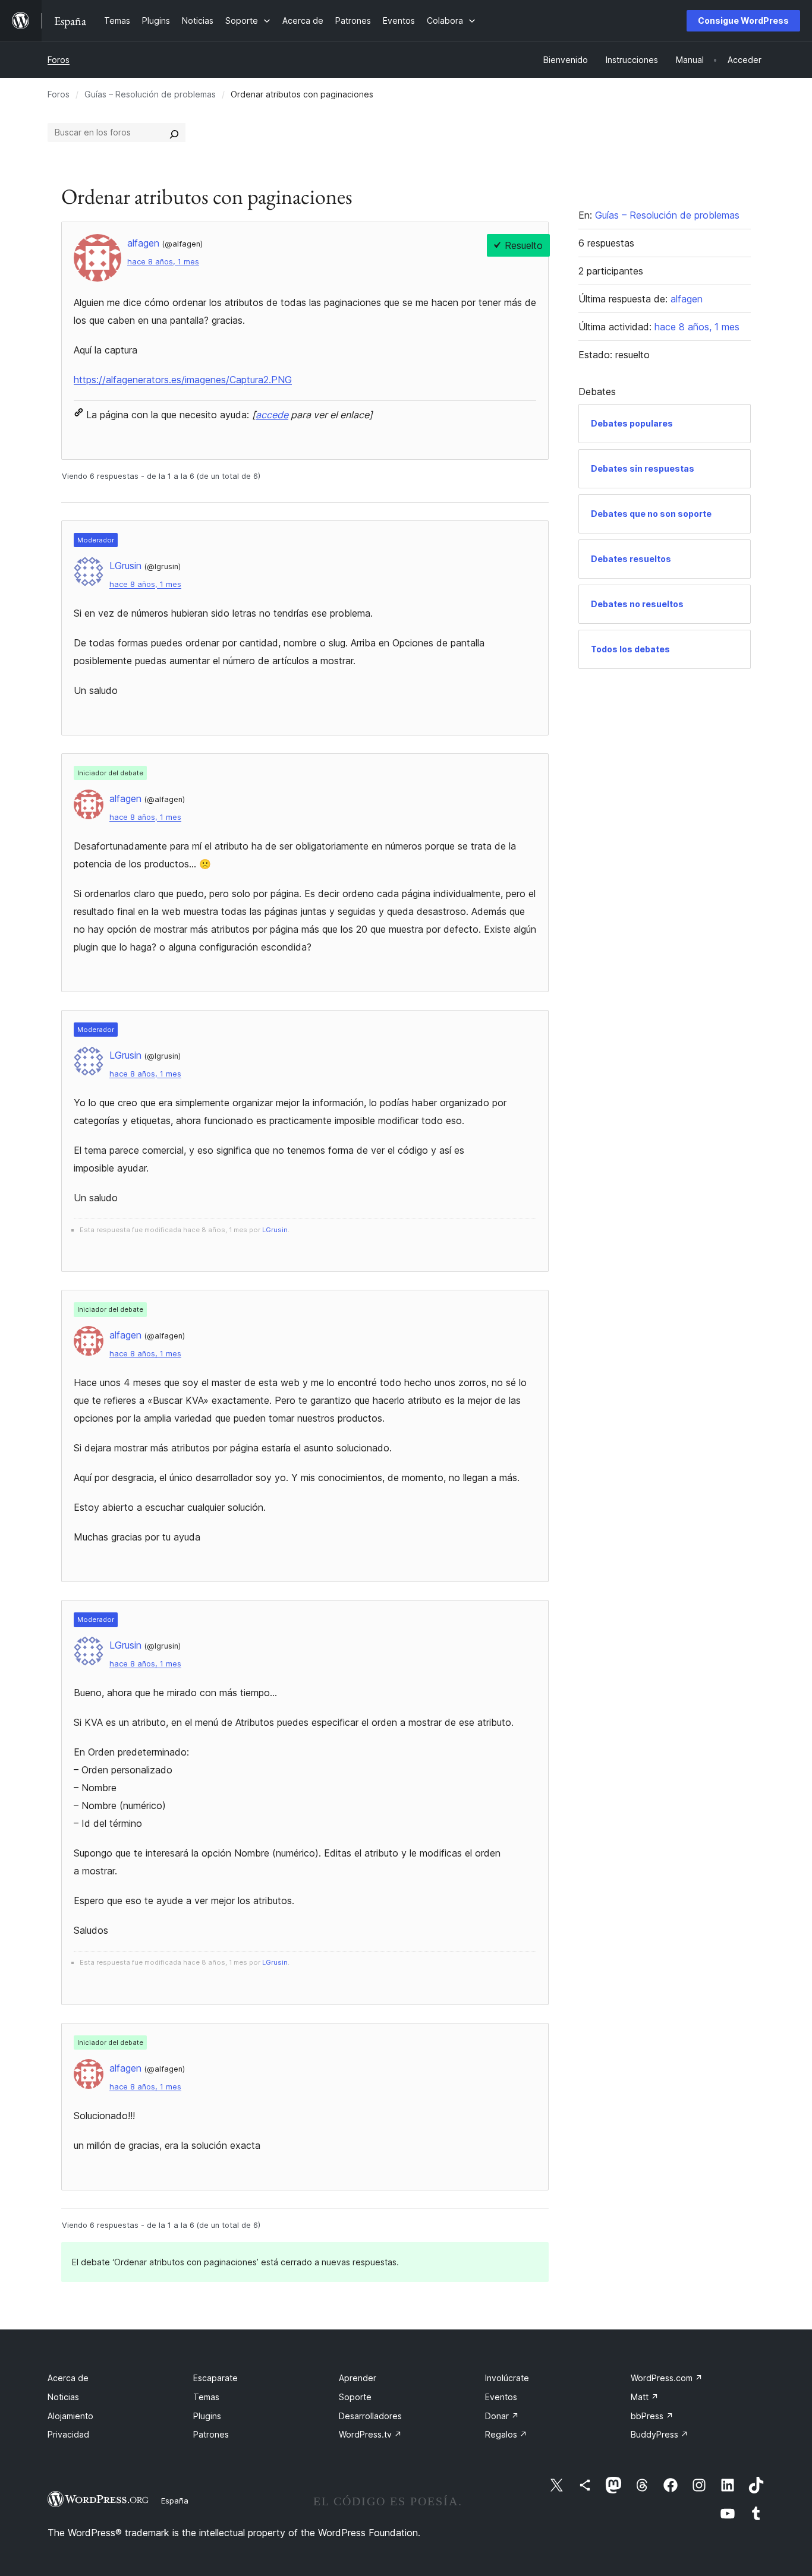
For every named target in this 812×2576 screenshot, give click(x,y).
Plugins (207, 2416)
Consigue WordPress (743, 20)
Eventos (501, 2397)
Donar (502, 2416)
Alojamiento (70, 2416)
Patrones (211, 2434)
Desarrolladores (370, 2416)
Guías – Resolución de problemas (150, 94)
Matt (645, 2397)
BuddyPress (660, 2434)
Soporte (355, 2397)
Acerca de (68, 2378)
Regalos (506, 2434)
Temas (206, 2397)
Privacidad (68, 2434)
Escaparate (215, 2378)
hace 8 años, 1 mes (163, 262)
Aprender (358, 2378)
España (175, 2501)
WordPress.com (667, 2378)
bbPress (652, 2416)
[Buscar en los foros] (174, 132)
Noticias (63, 2397)
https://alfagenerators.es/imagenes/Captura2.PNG (183, 380)
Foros (59, 60)
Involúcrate (507, 2378)
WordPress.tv (370, 2434)
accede (272, 415)
